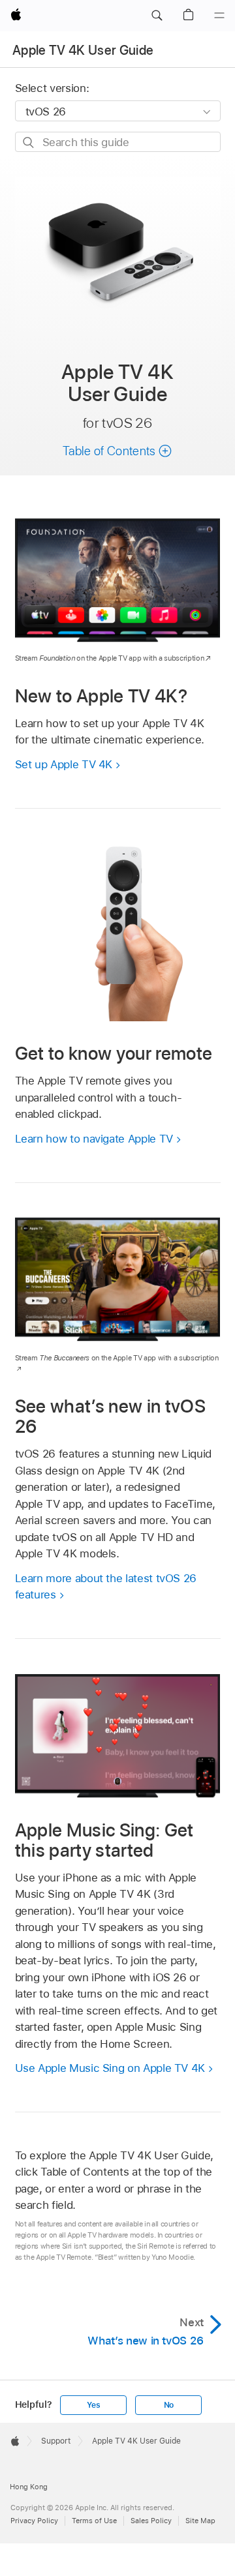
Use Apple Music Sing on (110, 2068)
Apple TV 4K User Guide (83, 50)
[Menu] (219, 16)
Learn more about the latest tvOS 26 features (106, 1587)
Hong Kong (29, 2487)
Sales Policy (151, 2521)
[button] (157, 16)
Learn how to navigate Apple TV (94, 1139)
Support (56, 2441)
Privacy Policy (34, 2521)
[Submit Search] (29, 142)
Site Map (200, 2521)
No (169, 2405)
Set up (64, 764)
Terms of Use (94, 2521)
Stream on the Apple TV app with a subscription (110, 658)
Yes (93, 2405)
